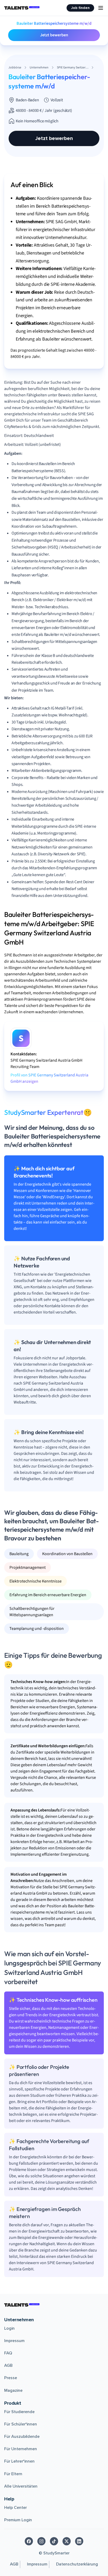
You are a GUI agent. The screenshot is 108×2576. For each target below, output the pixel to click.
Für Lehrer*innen (19, 2461)
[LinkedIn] (79, 2541)
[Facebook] (29, 2541)
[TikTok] (54, 2541)
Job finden (80, 8)
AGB (8, 2365)
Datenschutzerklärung (77, 2564)
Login (9, 2328)
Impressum (14, 2341)
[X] (67, 2541)
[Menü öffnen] (101, 8)
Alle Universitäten (21, 2486)
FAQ (8, 2353)
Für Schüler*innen (21, 2424)
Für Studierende (19, 2412)
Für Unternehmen (21, 2449)
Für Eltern (13, 2474)
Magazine (13, 2390)
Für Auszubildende (22, 2437)
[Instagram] (41, 2541)
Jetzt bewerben (54, 35)
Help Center (15, 2508)
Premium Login (18, 2520)
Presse (11, 2378)
